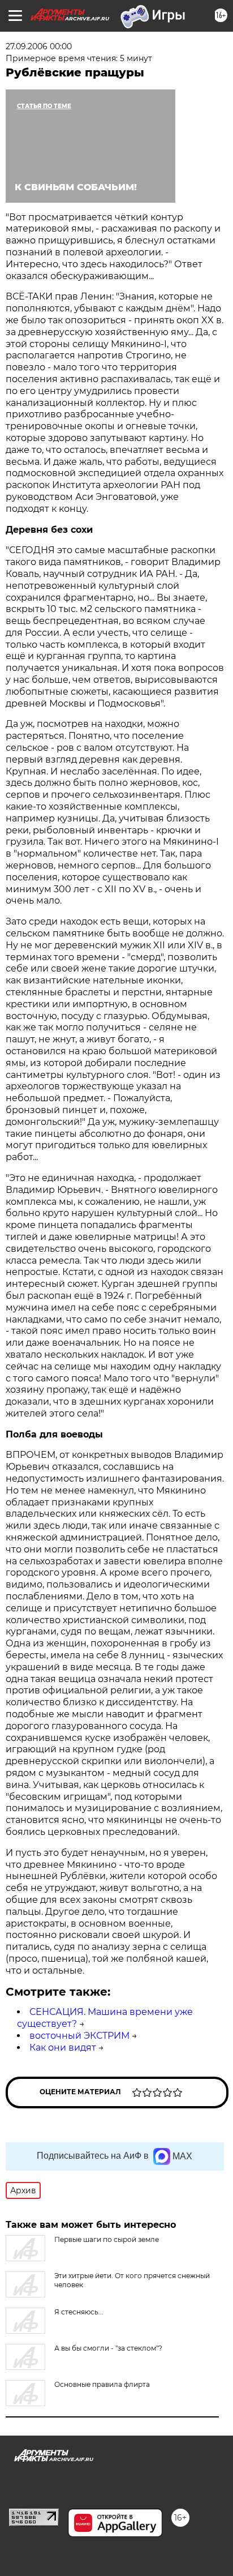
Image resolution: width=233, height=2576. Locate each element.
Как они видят (63, 2047)
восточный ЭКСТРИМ (79, 2036)
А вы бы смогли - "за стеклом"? (108, 2348)
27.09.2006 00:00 (39, 46)
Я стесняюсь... (79, 2312)
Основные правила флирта (102, 2384)
